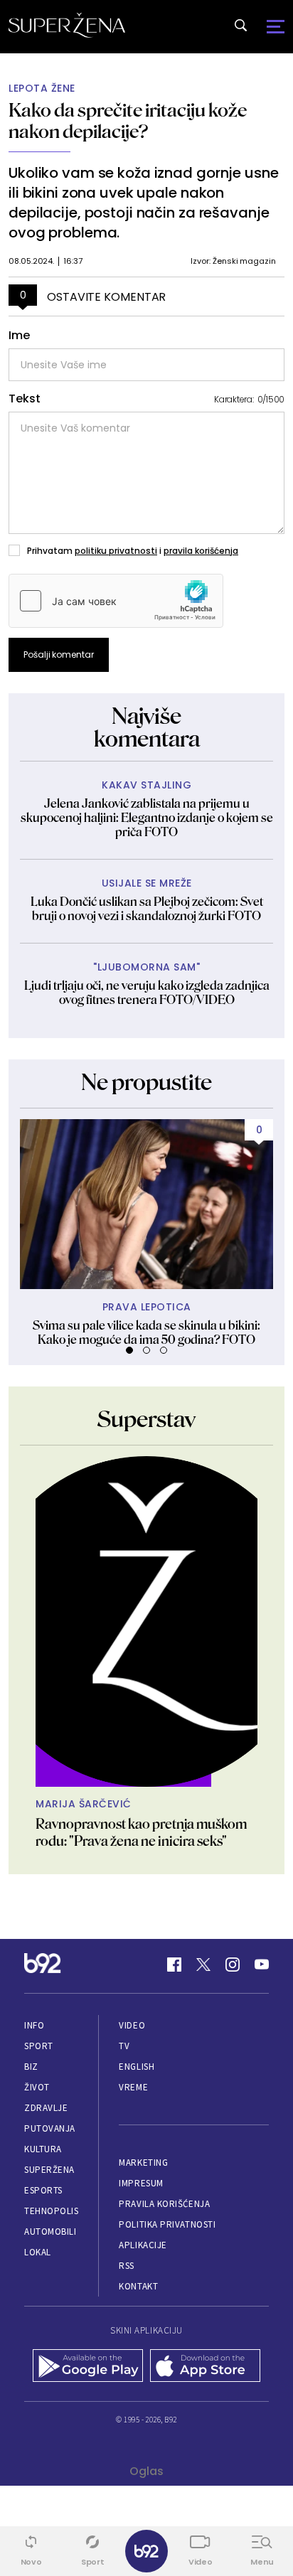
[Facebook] (174, 1965)
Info (34, 2025)
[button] (129, 1350)
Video (132, 2025)
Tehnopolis (51, 2211)
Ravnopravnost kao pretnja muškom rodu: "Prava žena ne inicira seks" (141, 1832)
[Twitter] (203, 1965)
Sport (39, 2046)
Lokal (38, 2252)
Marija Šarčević (84, 1804)
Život (37, 2087)
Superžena (49, 2170)
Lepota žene (42, 89)
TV (124, 2046)
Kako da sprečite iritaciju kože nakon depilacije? (128, 121)
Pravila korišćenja (164, 2204)
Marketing (143, 2163)
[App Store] (205, 2367)
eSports (43, 2190)
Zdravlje (46, 2108)
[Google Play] (88, 2367)
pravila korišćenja (201, 551)
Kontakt (138, 2286)
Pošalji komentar (59, 654)
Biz (31, 2067)
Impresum (141, 2183)
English (137, 2067)
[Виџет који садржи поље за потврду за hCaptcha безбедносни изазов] (116, 601)
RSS (127, 2266)
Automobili (50, 2232)
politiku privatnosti (116, 551)
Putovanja (50, 2128)
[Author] (146, 1621)
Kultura (43, 2149)
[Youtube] (262, 1965)
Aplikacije (143, 2245)
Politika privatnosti (167, 2224)
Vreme (133, 2087)
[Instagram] (233, 1965)
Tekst (25, 399)
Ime (19, 336)
